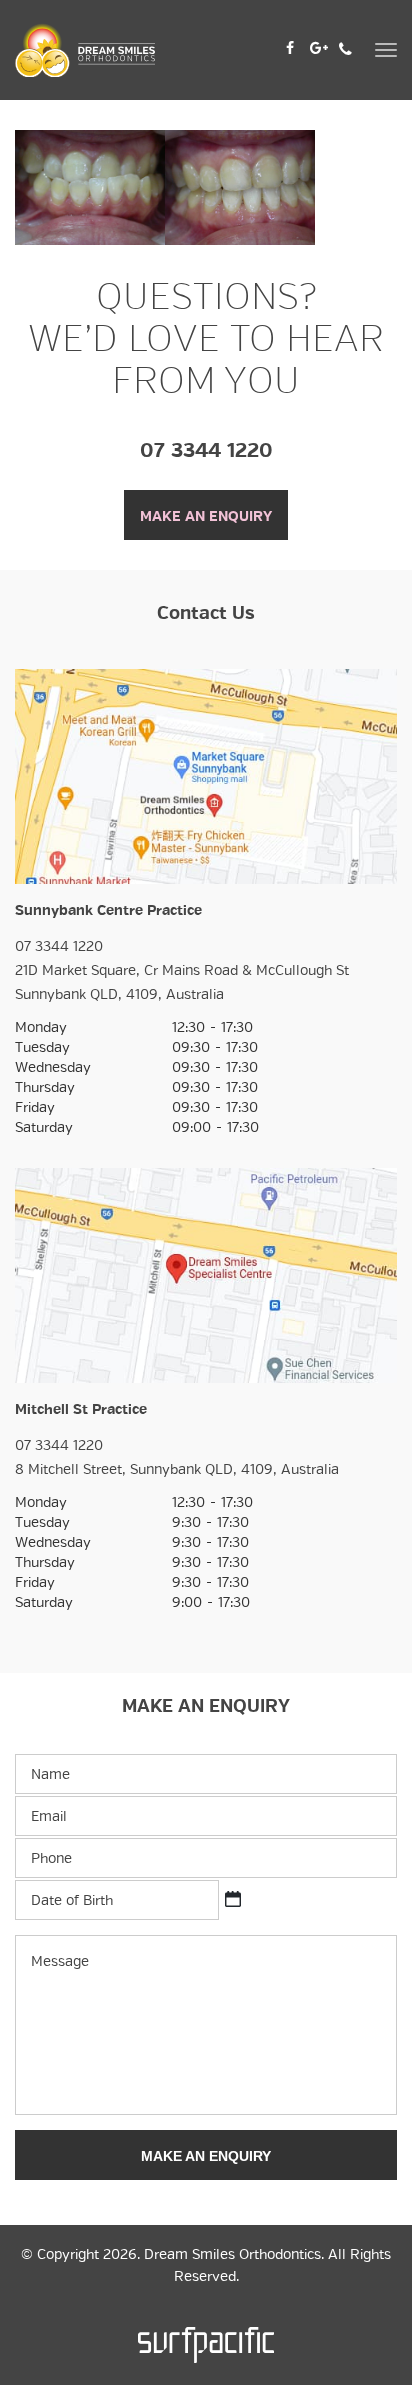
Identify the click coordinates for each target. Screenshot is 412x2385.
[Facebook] (290, 46)
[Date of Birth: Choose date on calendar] (233, 1899)
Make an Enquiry (206, 516)
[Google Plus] (319, 46)
